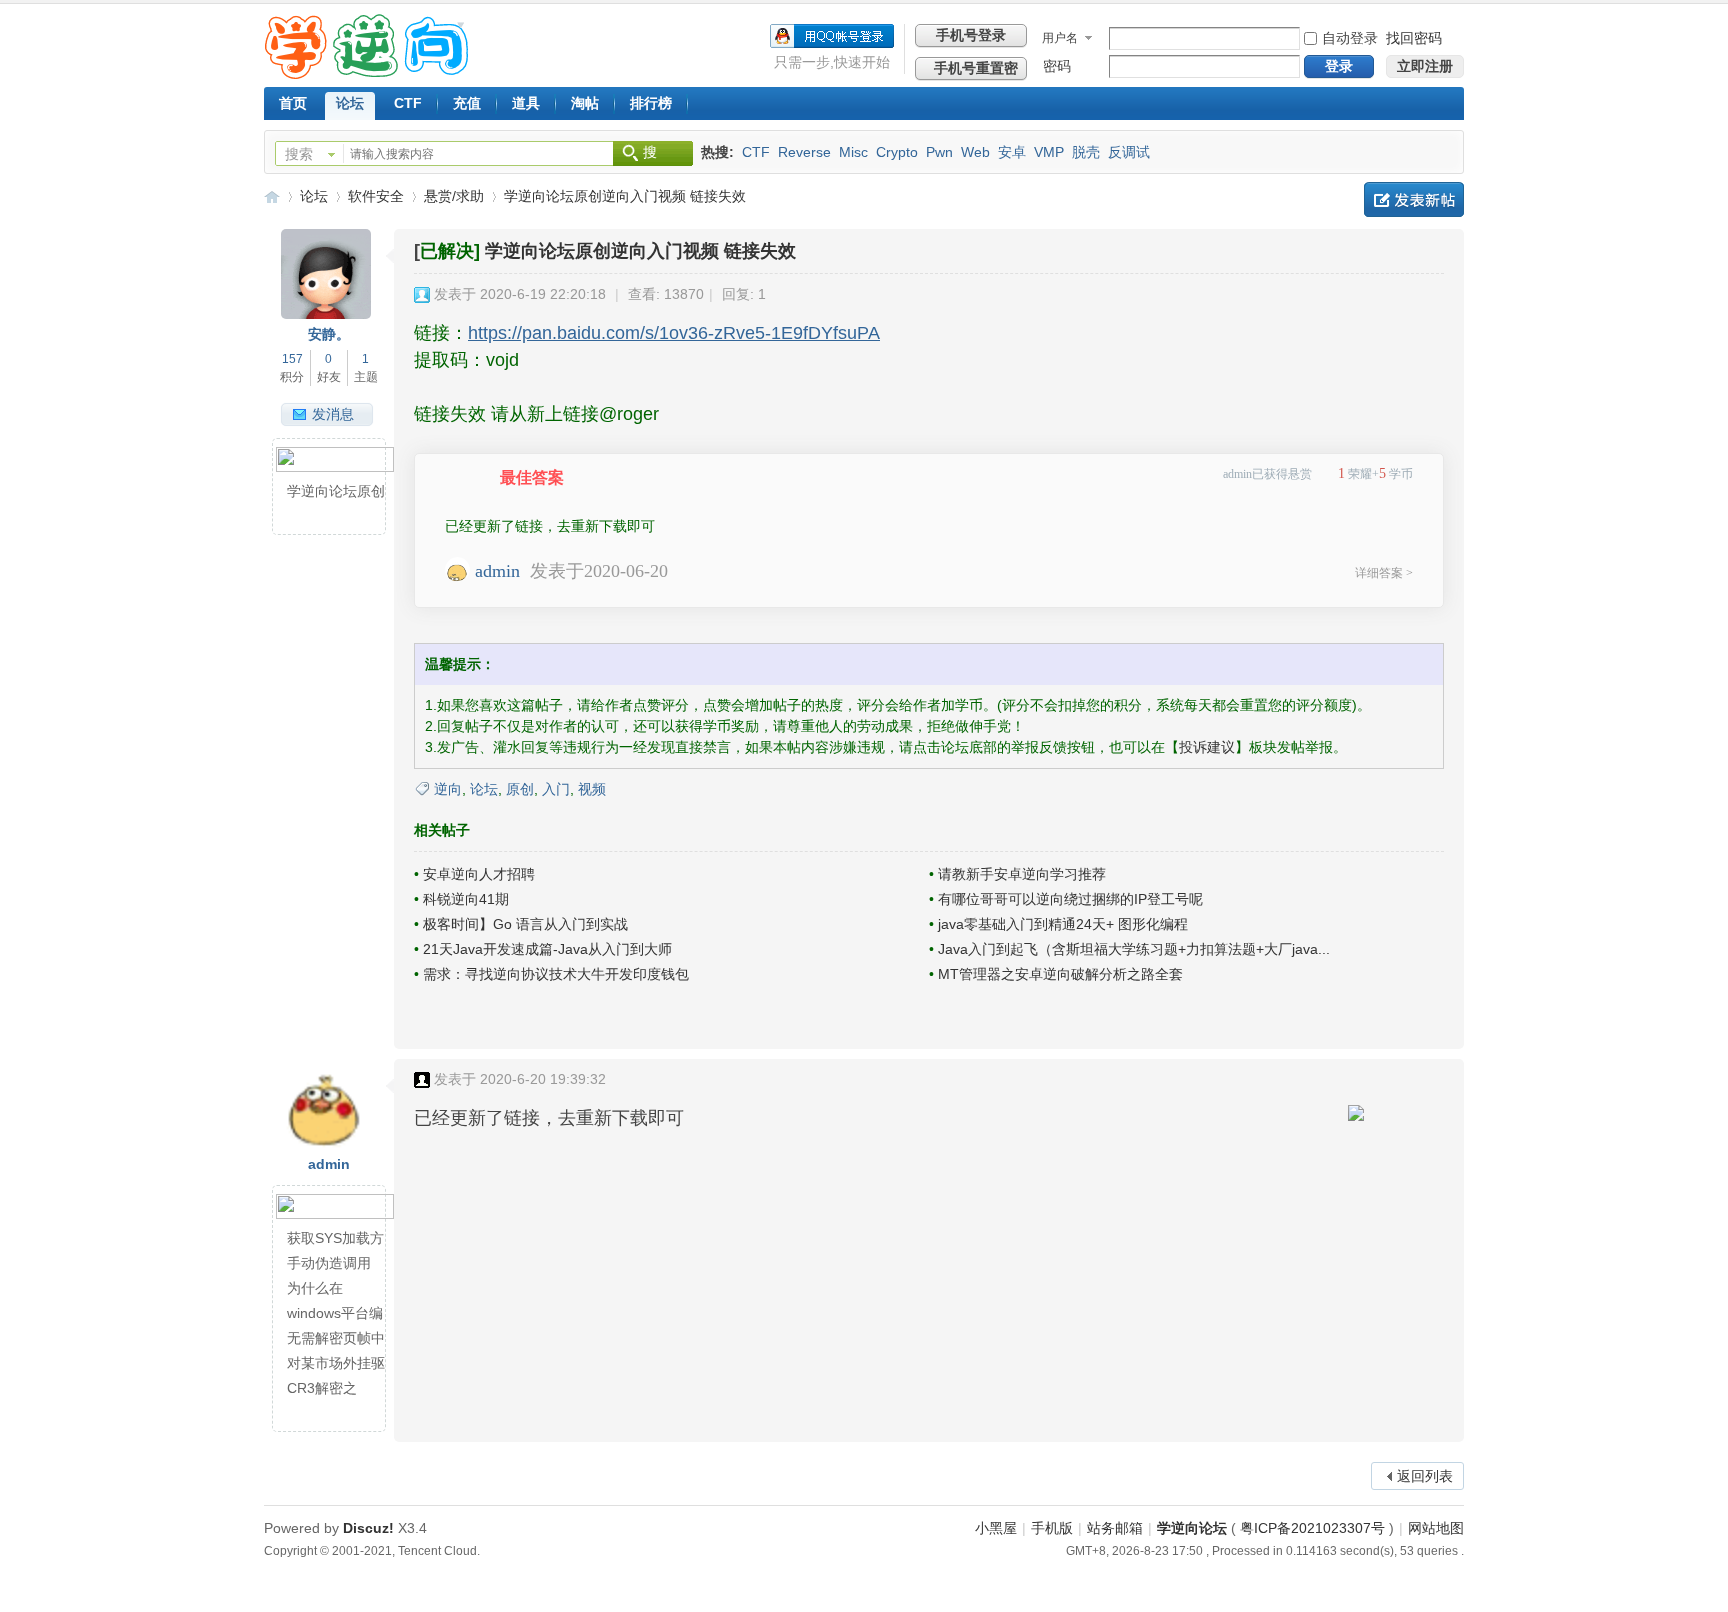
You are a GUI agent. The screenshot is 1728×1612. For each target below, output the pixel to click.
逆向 (448, 789)
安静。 (329, 334)
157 (292, 359)
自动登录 (1350, 38)
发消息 (333, 414)
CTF (408, 103)
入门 (556, 789)
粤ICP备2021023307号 (1312, 1528)
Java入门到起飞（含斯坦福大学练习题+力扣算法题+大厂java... (1134, 949)
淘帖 (585, 103)
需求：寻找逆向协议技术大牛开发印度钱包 (556, 974)
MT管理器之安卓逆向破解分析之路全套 (1060, 974)
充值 (467, 103)
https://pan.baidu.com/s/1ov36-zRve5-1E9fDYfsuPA (674, 333)
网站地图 (1436, 1528)
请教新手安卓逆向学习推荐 (1022, 874)
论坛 (350, 103)
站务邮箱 (1115, 1528)
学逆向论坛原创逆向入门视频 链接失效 (625, 196)
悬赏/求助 (454, 196)
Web (975, 152)
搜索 (299, 154)
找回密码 (1414, 38)
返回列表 (1425, 1476)
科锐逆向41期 (466, 899)
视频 (592, 789)
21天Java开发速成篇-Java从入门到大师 (547, 949)
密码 (1057, 66)
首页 (293, 103)
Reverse (804, 152)
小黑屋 (996, 1528)
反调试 (1129, 152)
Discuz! (368, 1528)
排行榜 (651, 103)
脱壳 (1086, 152)
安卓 (1012, 152)
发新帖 (1414, 199)
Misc (853, 152)
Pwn (939, 152)
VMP (1049, 152)
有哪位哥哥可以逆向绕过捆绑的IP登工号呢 (1070, 899)
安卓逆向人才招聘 (479, 874)
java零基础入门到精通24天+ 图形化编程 (1063, 924)
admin (497, 571)
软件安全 (376, 196)
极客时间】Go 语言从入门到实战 (525, 924)
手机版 (1052, 1528)
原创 (520, 789)
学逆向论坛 (272, 196)
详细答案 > (1384, 573)
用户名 (1060, 38)
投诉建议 (1207, 747)
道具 (526, 103)
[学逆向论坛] (366, 74)
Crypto (897, 152)
